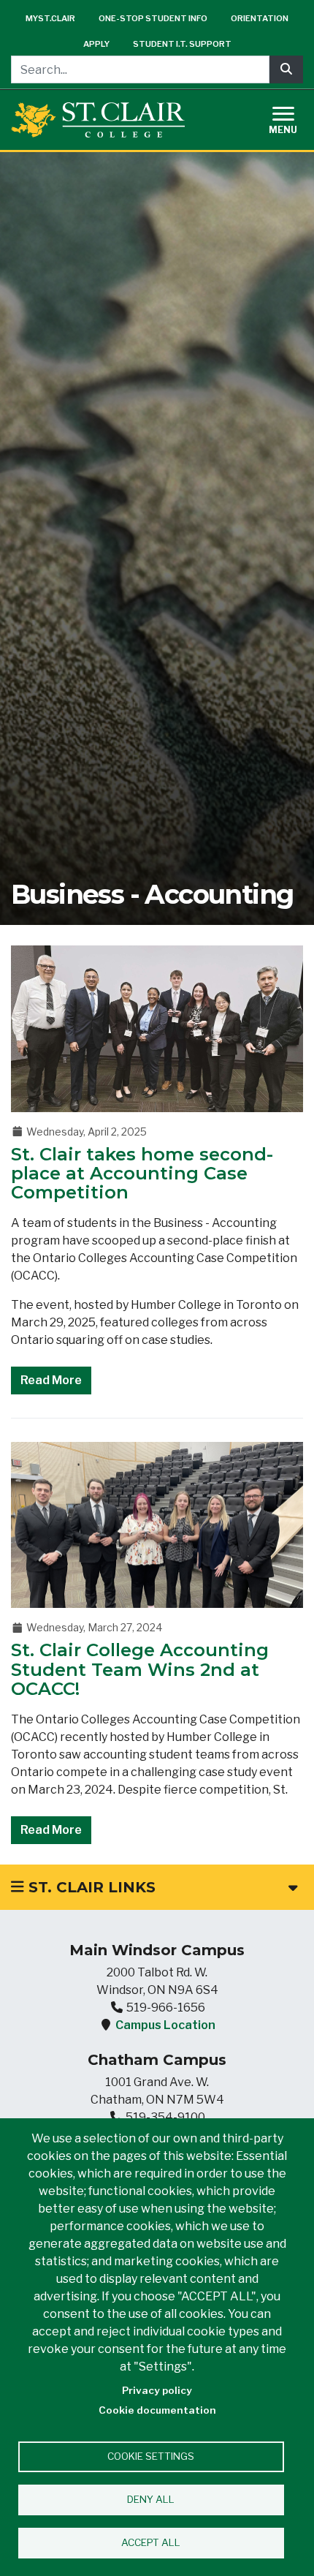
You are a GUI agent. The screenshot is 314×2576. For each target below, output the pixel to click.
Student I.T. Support (182, 44)
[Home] (98, 120)
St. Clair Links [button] (90, 1887)
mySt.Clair (50, 18)
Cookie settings (151, 2456)
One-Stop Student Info (153, 18)
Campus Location (165, 2025)
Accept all (151, 2542)
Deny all (151, 2499)
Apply (96, 44)
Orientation (260, 18)
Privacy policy (157, 2390)
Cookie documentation (157, 2410)
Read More (51, 1380)
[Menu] (292, 118)
